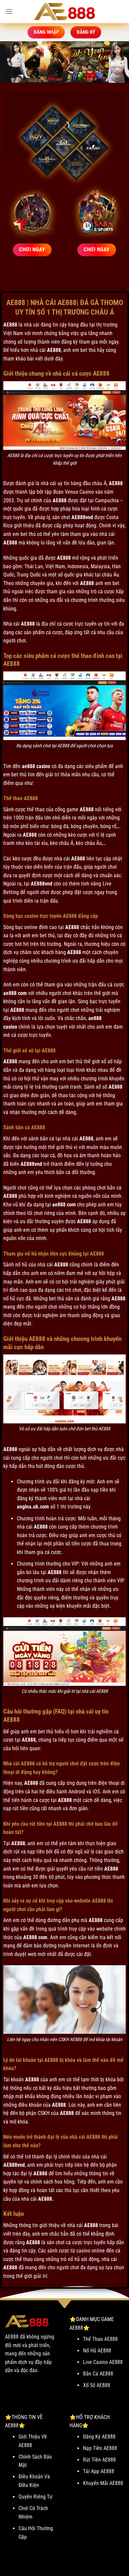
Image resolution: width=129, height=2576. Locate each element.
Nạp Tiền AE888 (100, 2448)
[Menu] (9, 11)
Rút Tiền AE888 (99, 2460)
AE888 (10, 325)
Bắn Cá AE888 (98, 2374)
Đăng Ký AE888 (99, 2437)
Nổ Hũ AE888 (97, 2351)
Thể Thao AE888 (100, 2339)
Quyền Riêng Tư (36, 2497)
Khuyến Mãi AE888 (103, 2483)
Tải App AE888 (99, 2471)
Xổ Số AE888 (97, 2385)
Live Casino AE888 (103, 2362)
